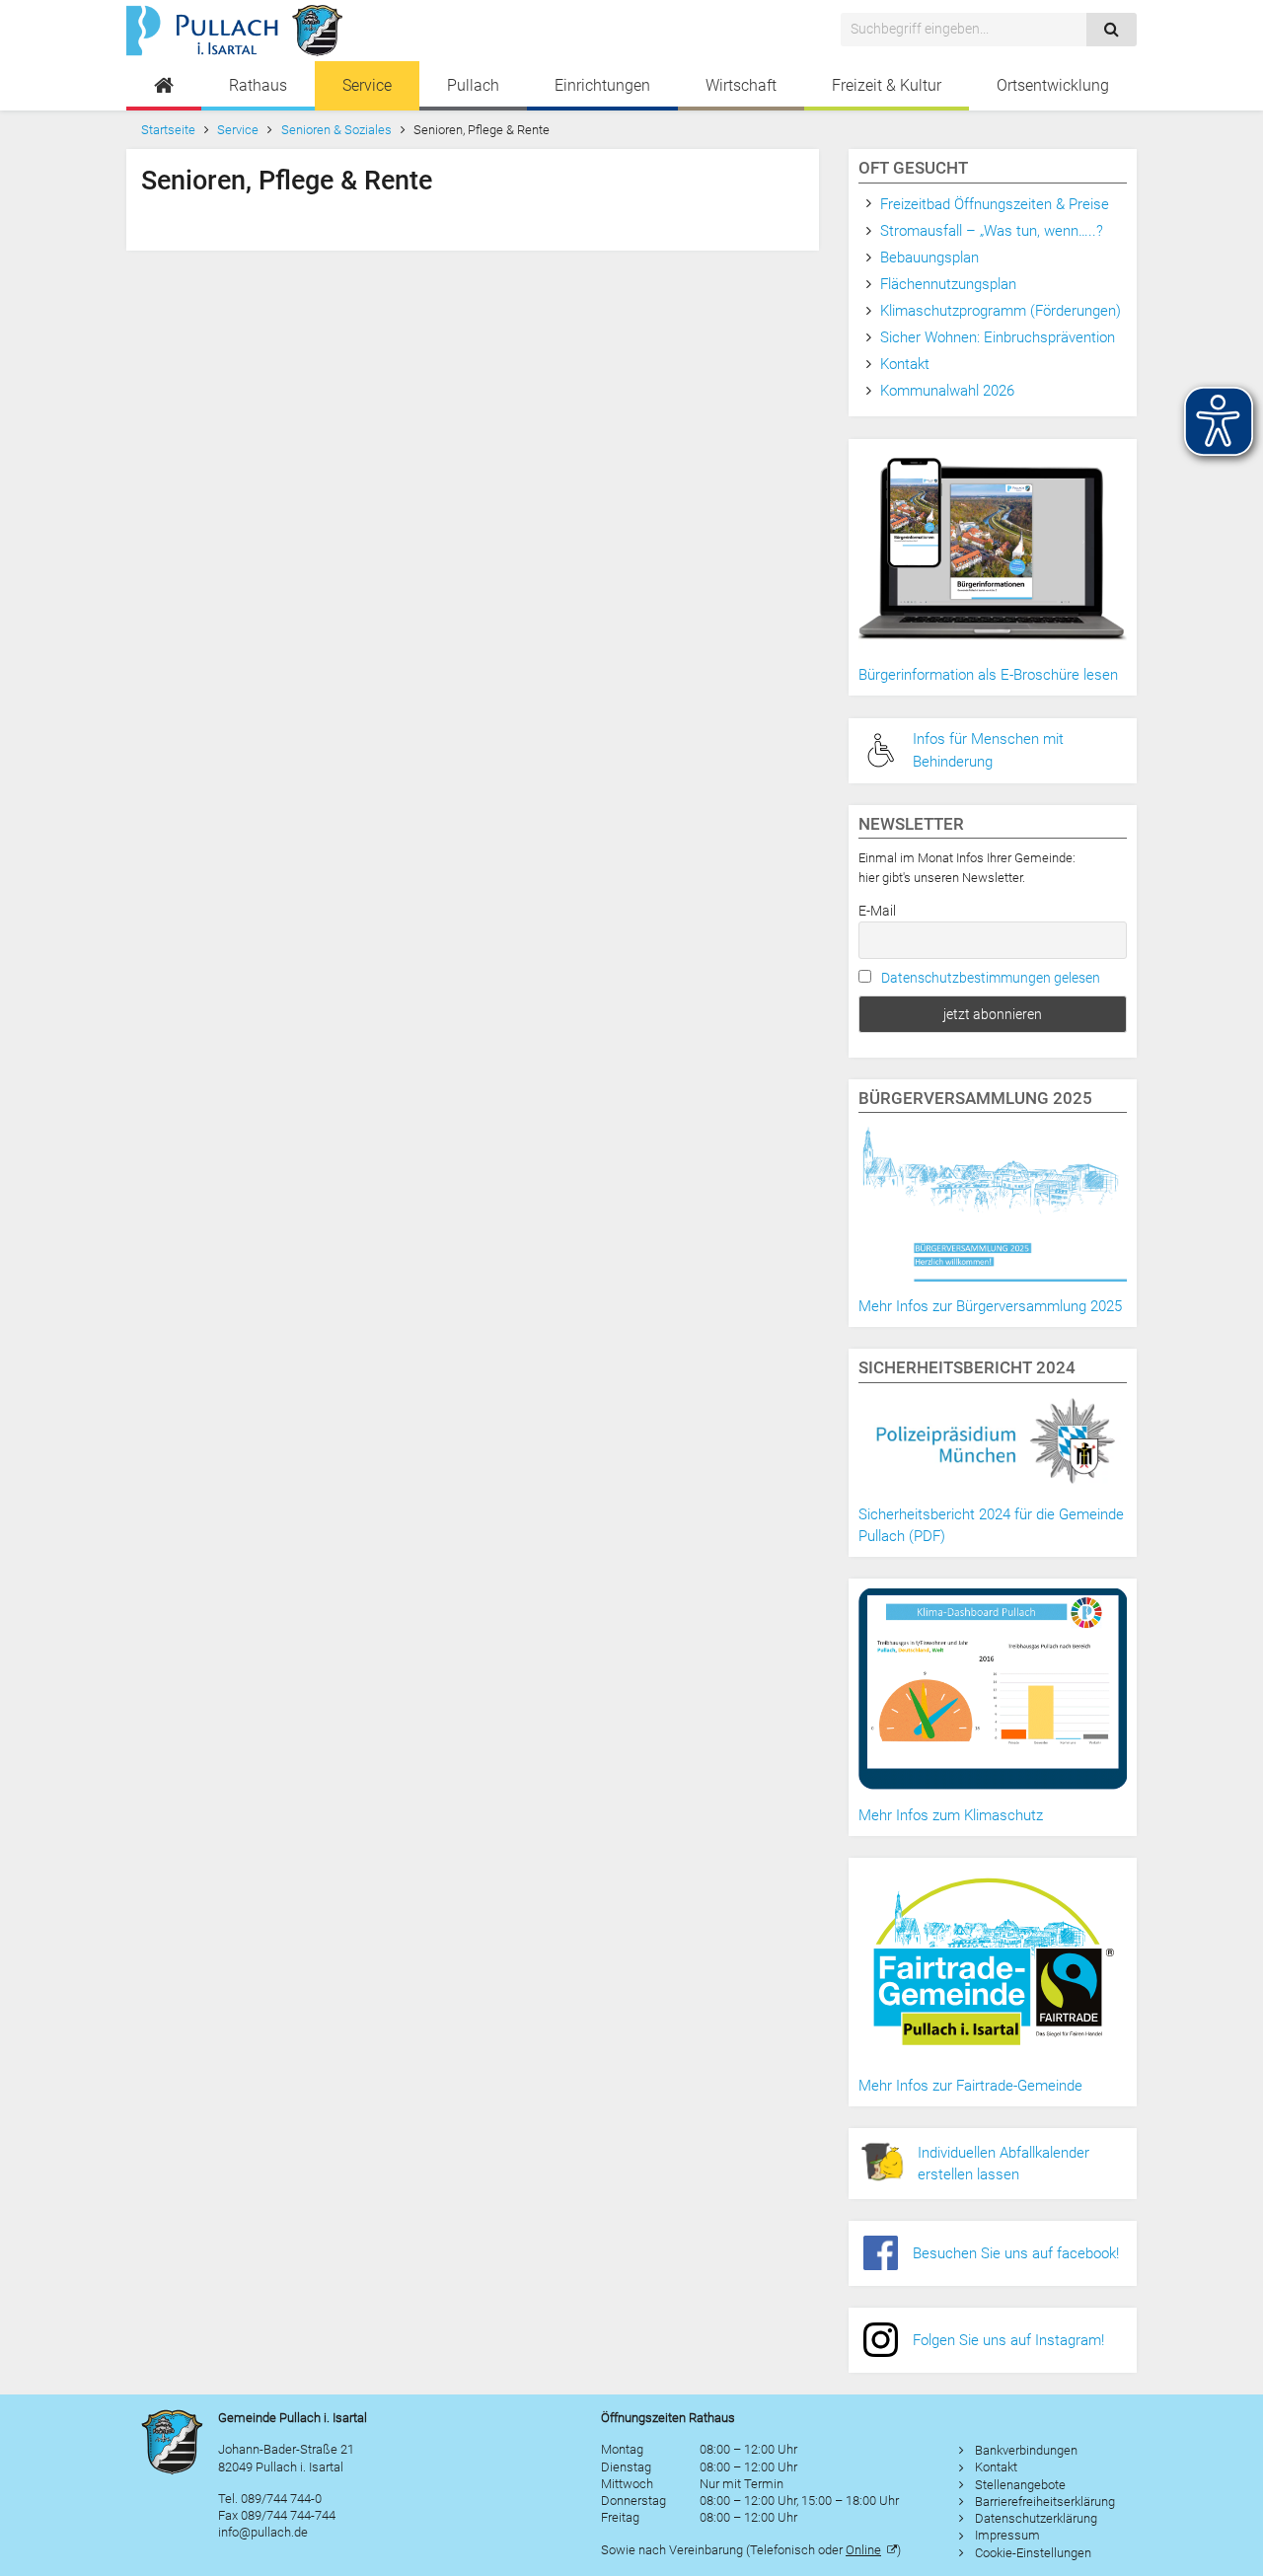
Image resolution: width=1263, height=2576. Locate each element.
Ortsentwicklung (1053, 85)
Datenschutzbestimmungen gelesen (991, 978)
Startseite (168, 130)
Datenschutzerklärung (1036, 2518)
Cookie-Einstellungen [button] (1033, 2553)
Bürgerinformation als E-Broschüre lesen (988, 675)
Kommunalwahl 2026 (947, 391)
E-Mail (877, 911)
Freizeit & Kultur (887, 85)
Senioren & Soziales (336, 130)
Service (367, 85)
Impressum (1007, 2535)
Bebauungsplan (929, 258)
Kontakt (905, 364)
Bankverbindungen (1026, 2450)
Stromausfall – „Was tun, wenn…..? (992, 231)
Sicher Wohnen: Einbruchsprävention (998, 337)
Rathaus (258, 85)
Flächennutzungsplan (948, 284)
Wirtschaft (741, 85)
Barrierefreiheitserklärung (1045, 2502)
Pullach (473, 85)
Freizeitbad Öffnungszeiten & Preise (995, 204)
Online (863, 2550)
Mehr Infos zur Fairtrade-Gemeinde (970, 2086)
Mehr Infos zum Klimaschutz (951, 1815)
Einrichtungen (602, 85)
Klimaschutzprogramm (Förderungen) (1001, 311)
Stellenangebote (1020, 2485)
